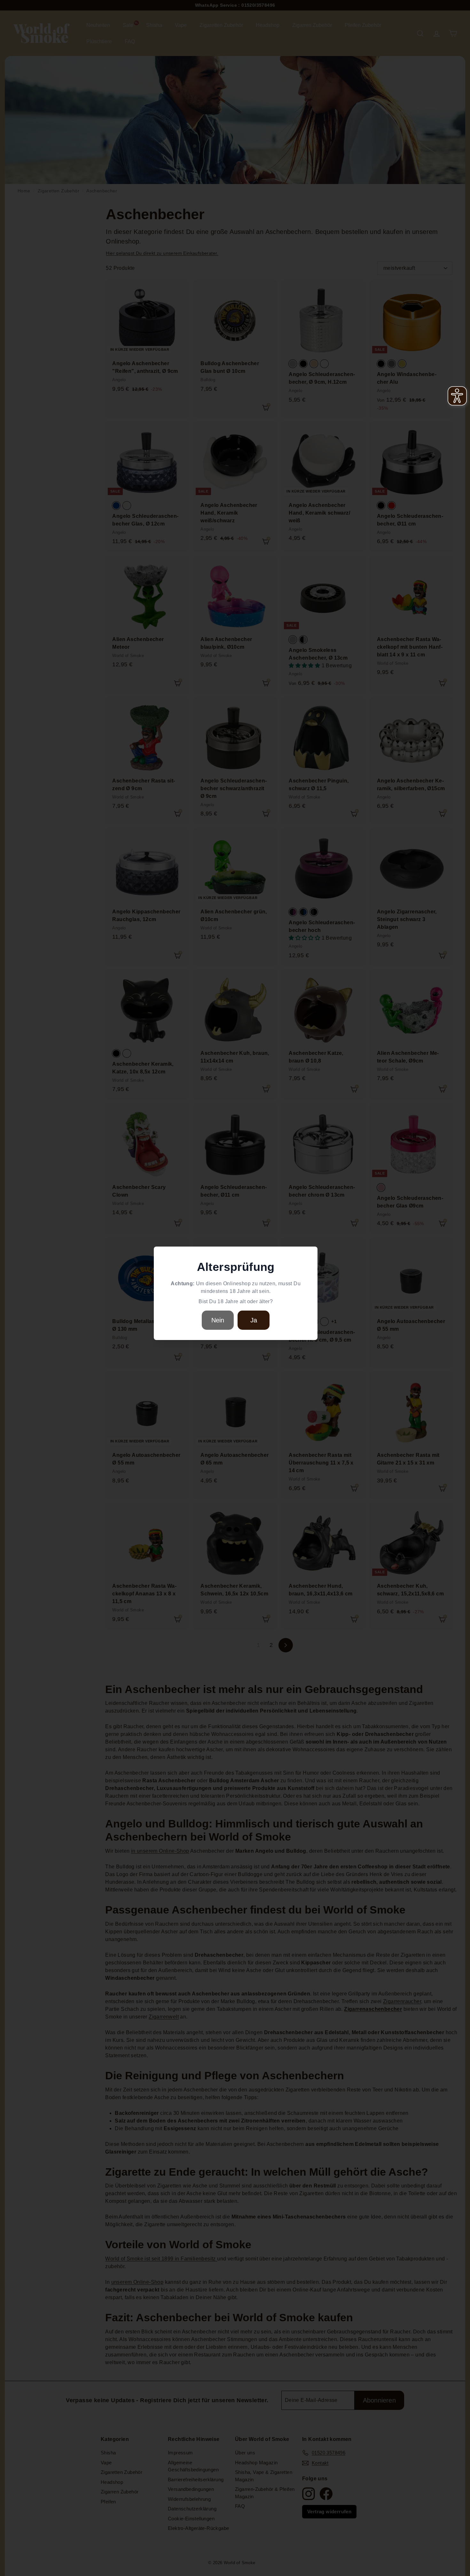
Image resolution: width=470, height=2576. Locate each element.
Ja (254, 1320)
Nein (218, 1320)
